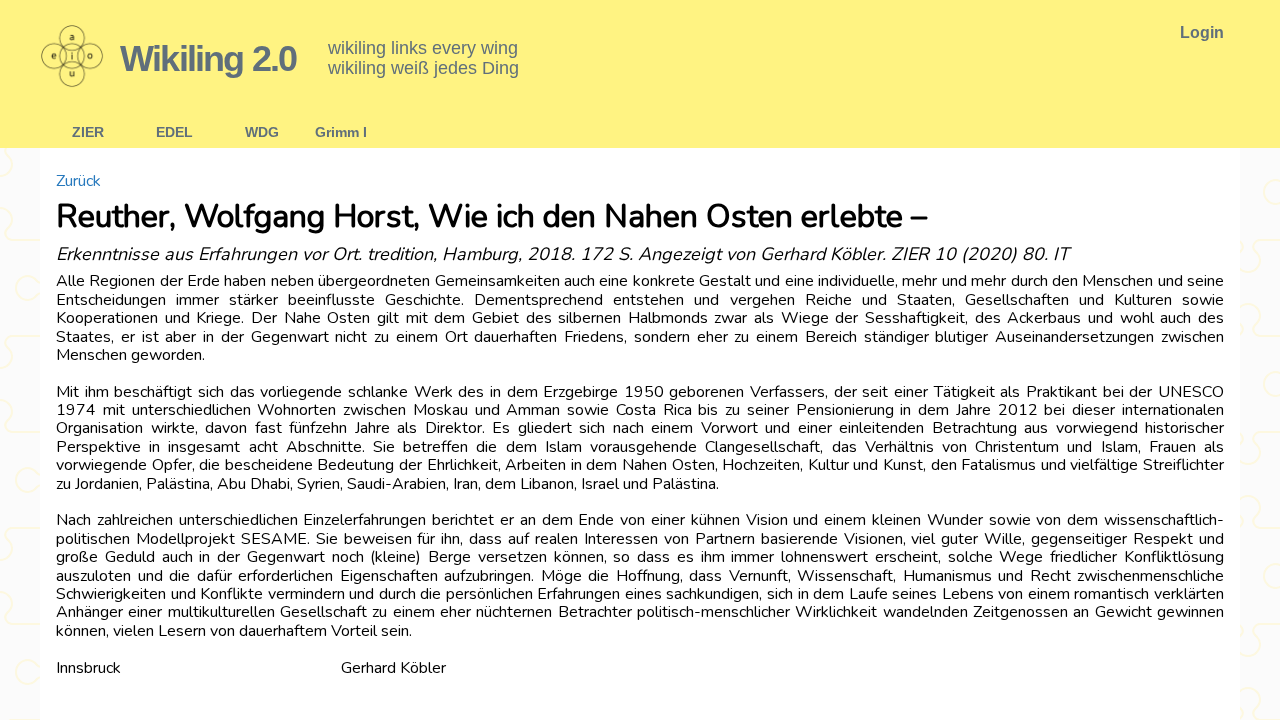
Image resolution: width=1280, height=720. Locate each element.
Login (1202, 32)
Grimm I (341, 132)
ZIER (88, 132)
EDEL (174, 132)
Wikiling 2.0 (208, 58)
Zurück (78, 181)
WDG (262, 132)
